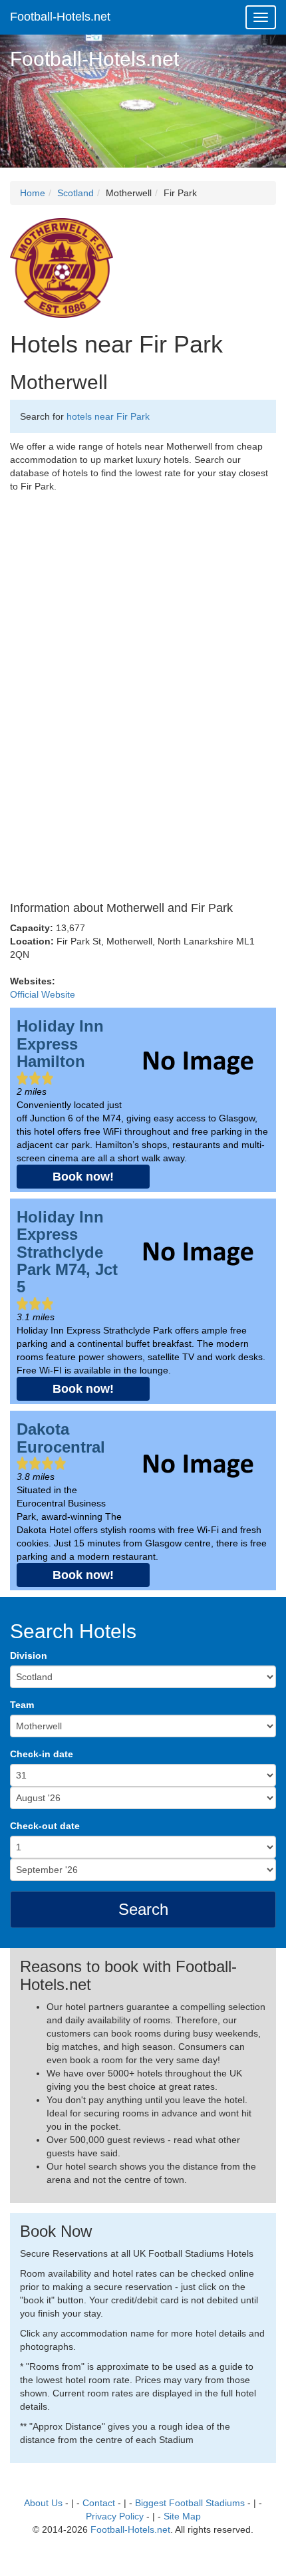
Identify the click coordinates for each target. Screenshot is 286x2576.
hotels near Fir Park (108, 416)
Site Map (182, 2516)
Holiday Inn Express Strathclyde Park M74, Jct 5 (67, 1252)
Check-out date (45, 1826)
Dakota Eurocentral (61, 1438)
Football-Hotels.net (60, 17)
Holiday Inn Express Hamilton (60, 1044)
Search (143, 1909)
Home (33, 193)
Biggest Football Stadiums (190, 2503)
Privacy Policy (115, 2516)
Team (22, 1705)
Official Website (43, 994)
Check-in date (42, 1754)
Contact (99, 2503)
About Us (43, 2503)
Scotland (75, 193)
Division (29, 1655)
